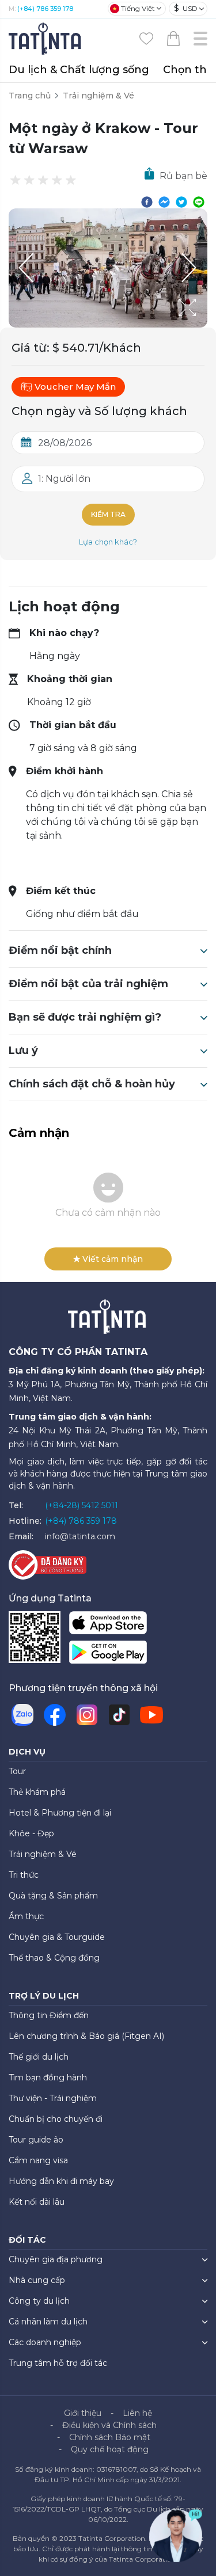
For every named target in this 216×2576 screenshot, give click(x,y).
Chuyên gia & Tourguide (57, 1937)
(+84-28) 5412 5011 (82, 1505)
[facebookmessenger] (164, 201)
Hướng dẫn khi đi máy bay (61, 2181)
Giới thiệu (83, 2413)
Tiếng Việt (138, 8)
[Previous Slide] (26, 268)
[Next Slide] (190, 268)
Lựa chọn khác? (108, 542)
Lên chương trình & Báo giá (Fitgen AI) (86, 2036)
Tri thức (24, 1875)
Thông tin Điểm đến (49, 2015)
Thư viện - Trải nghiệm (53, 2098)
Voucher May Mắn (75, 387)
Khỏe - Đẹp (31, 1833)
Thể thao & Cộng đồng (54, 1958)
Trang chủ (30, 96)
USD (186, 8)
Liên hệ (137, 2413)
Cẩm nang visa (38, 2160)
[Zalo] (22, 1715)
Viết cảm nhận (113, 1259)
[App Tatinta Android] (108, 1655)
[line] (199, 201)
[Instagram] (87, 1715)
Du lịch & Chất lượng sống (79, 70)
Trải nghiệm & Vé (98, 96)
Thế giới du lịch (39, 2057)
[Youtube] (151, 1715)
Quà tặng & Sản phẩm (53, 1896)
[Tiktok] (119, 1715)
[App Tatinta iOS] (108, 1625)
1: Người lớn (64, 479)
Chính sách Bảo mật (110, 2437)
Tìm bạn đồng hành (48, 2077)
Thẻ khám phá (37, 1792)
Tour (17, 1771)
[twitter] (181, 201)
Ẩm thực (26, 1916)
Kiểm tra (108, 514)
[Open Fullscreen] (204, 327)
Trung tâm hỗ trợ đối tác (58, 2363)
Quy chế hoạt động (110, 2449)
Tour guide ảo (36, 2140)
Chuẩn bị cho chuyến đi (56, 2119)
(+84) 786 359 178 (45, 9)
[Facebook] (55, 1715)
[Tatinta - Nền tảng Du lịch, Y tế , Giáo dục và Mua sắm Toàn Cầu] (46, 38)
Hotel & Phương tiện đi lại (60, 1813)
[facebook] (147, 201)
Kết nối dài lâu (37, 2202)
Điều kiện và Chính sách (109, 2425)
